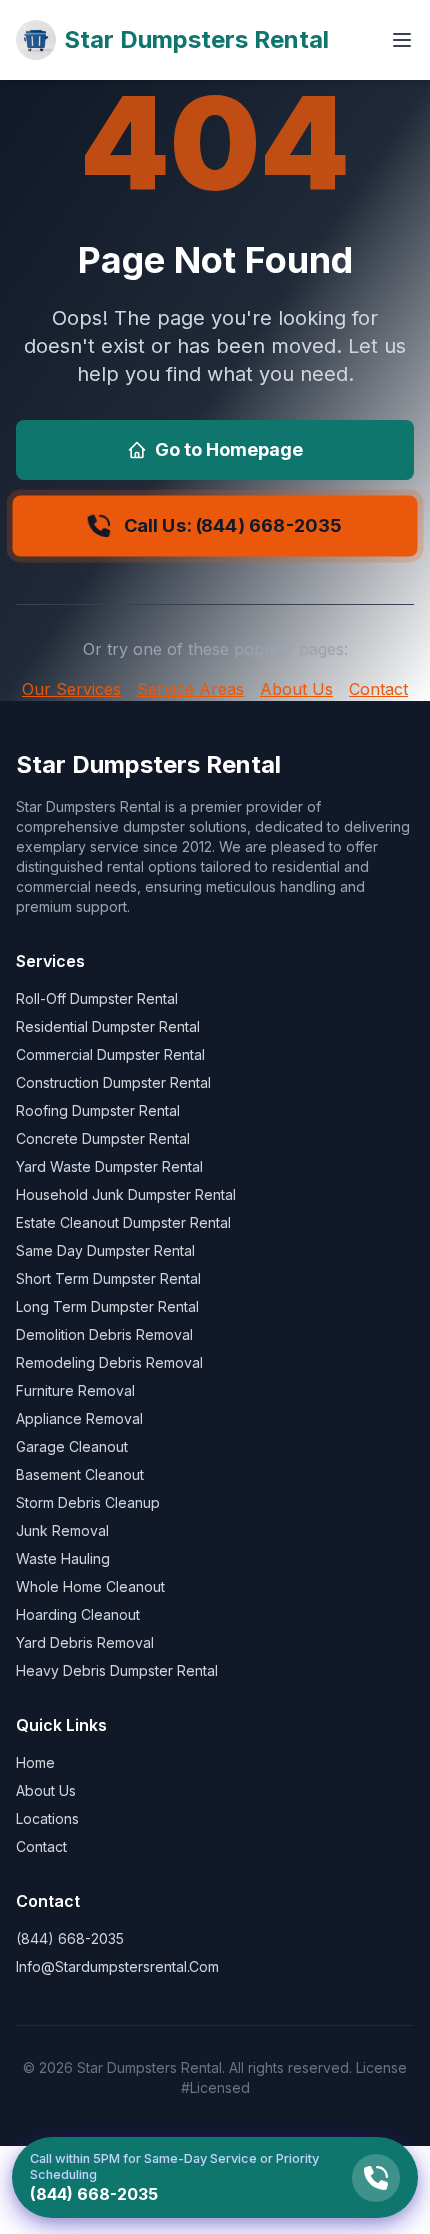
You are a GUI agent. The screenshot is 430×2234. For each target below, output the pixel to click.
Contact (378, 689)
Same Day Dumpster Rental (105, 1250)
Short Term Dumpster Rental (108, 1278)
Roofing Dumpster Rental (98, 1110)
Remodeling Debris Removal (109, 1362)
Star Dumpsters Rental (196, 39)
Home (35, 1762)
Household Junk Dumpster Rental (126, 1194)
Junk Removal (62, 1530)
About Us (296, 689)
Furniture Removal (75, 1390)
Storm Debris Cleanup (88, 1502)
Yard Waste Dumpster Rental (109, 1166)
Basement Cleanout (80, 1474)
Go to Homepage (229, 449)
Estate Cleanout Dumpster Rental (123, 1222)
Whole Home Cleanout (90, 1586)
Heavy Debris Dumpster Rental (117, 1670)
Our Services (71, 689)
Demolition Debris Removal (104, 1334)
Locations (47, 1818)
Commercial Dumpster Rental (110, 1054)
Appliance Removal (79, 1418)
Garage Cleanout (72, 1446)
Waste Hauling (63, 1558)
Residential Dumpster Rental (108, 1026)
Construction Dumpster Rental (113, 1082)
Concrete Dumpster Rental (103, 1138)
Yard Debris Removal (85, 1642)
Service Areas (190, 689)
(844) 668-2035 (70, 1938)
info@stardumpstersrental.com (117, 1966)
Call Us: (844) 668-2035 (232, 525)
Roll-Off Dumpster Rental (97, 998)
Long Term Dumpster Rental (107, 1306)
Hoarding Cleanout (78, 1614)
